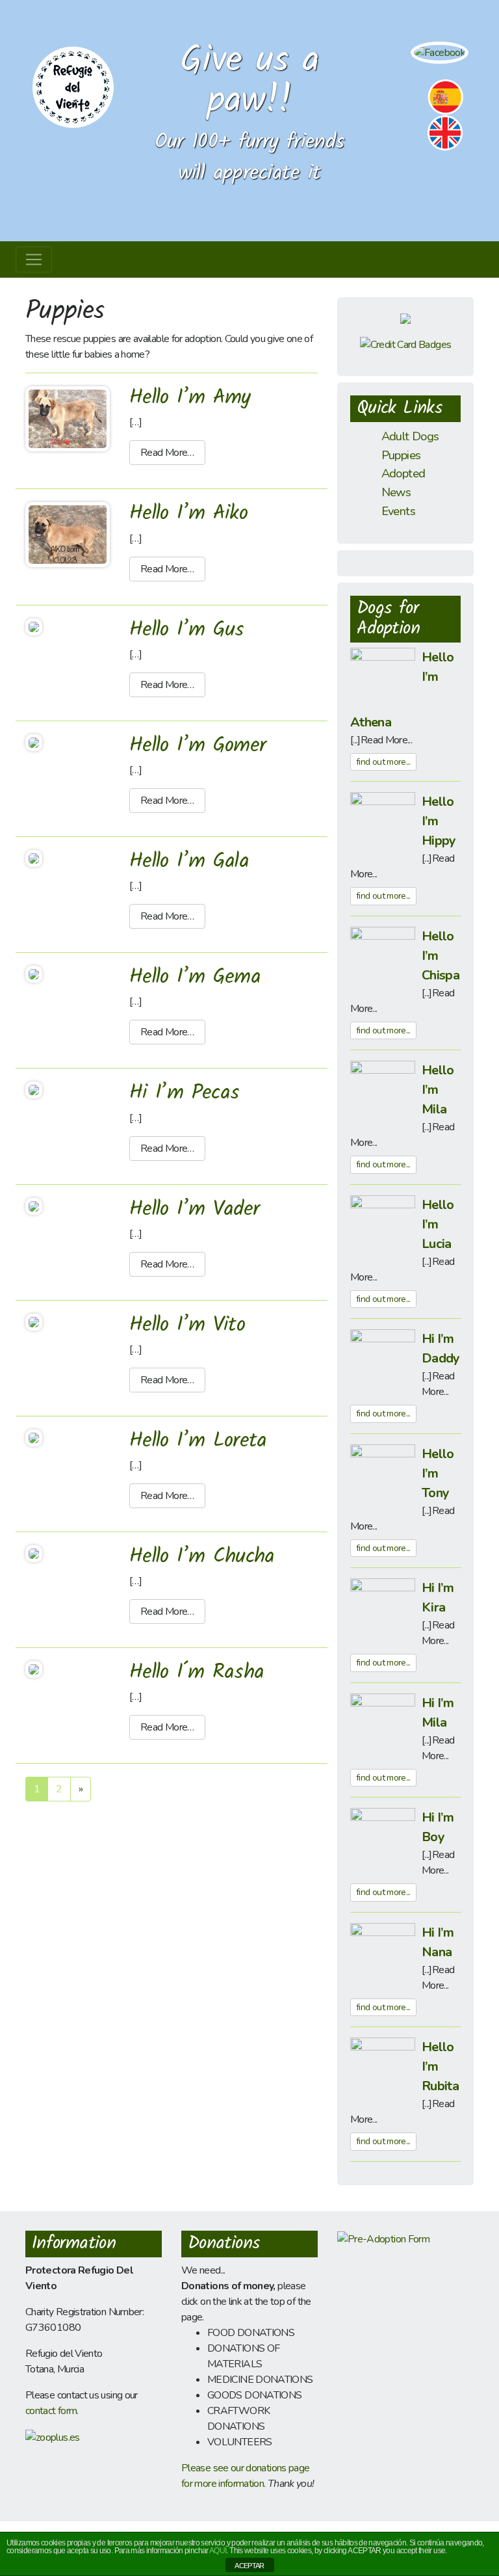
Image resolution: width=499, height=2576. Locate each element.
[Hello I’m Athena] (383, 680)
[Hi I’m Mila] (383, 1725)
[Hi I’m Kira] (383, 1610)
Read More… (167, 453)
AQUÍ (218, 2551)
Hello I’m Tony (438, 1473)
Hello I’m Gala (189, 861)
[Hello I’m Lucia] (383, 1227)
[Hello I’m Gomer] (34, 742)
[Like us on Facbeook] (440, 52)
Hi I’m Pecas (184, 1093)
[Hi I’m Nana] (383, 1955)
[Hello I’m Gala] (34, 858)
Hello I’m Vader (194, 1209)
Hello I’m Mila (438, 1090)
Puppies (401, 455)
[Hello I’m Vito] (34, 1321)
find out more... (383, 762)
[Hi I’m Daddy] (383, 1361)
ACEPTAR (249, 2566)
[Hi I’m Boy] (383, 1840)
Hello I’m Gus (187, 630)
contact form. (52, 2411)
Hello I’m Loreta (198, 1441)
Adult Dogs (410, 436)
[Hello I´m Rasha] (34, 1669)
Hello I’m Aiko (188, 513)
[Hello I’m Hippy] (383, 824)
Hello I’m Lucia (438, 1224)
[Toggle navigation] (34, 259)
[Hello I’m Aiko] (68, 534)
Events (398, 511)
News (396, 492)
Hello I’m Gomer (198, 746)
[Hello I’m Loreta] (34, 1437)
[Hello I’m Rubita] (383, 2069)
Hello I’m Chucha (202, 1557)
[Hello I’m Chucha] (34, 1553)
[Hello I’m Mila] (383, 1093)
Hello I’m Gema (195, 977)
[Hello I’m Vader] (34, 1206)
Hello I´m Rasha (197, 1672)
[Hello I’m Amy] (68, 418)
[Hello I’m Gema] (34, 974)
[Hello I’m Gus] (34, 626)
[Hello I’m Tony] (383, 1476)
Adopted (403, 473)
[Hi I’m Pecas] (34, 1089)
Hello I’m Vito (187, 1325)
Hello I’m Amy (190, 398)
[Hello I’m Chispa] (383, 959)
